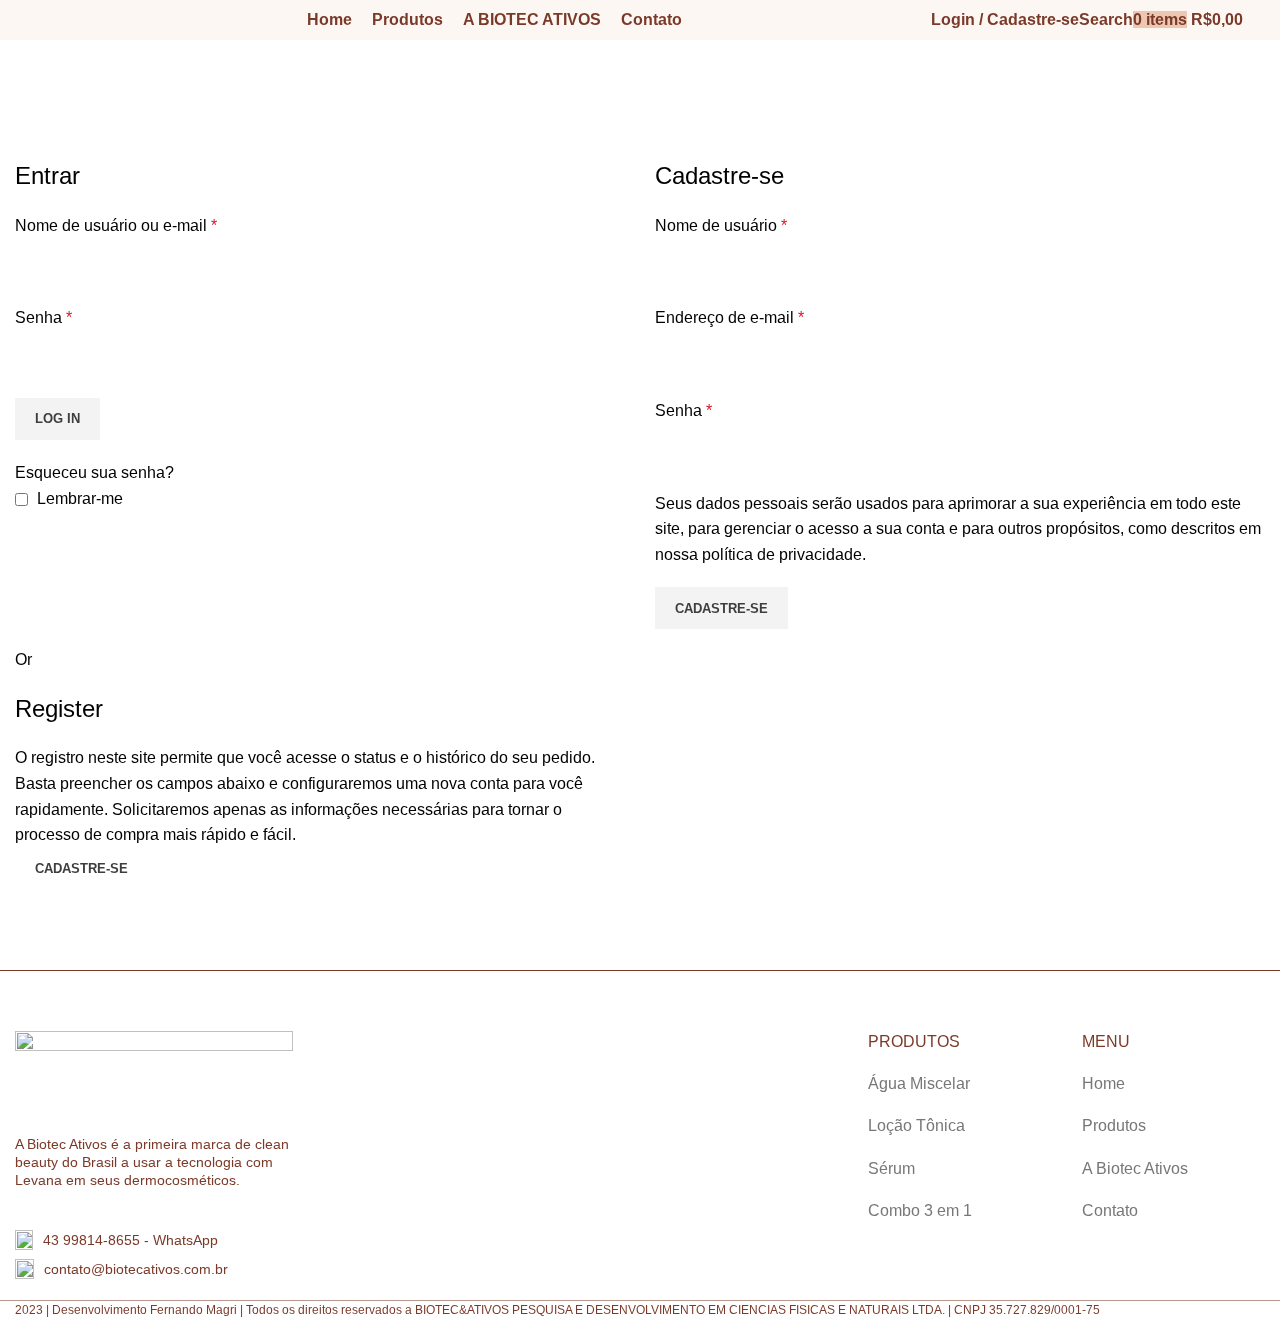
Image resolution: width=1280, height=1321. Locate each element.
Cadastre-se (721, 608)
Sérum (891, 1168)
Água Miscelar (919, 1083)
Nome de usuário (721, 225)
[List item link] (160, 1240)
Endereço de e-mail (729, 317)
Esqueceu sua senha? (94, 472)
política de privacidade (782, 554)
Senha (43, 317)
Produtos (1114, 1125)
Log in (57, 418)
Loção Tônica (916, 1125)
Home (31, 147)
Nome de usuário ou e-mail (116, 225)
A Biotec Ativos (1135, 1168)
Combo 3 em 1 (920, 1210)
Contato (1110, 1210)
